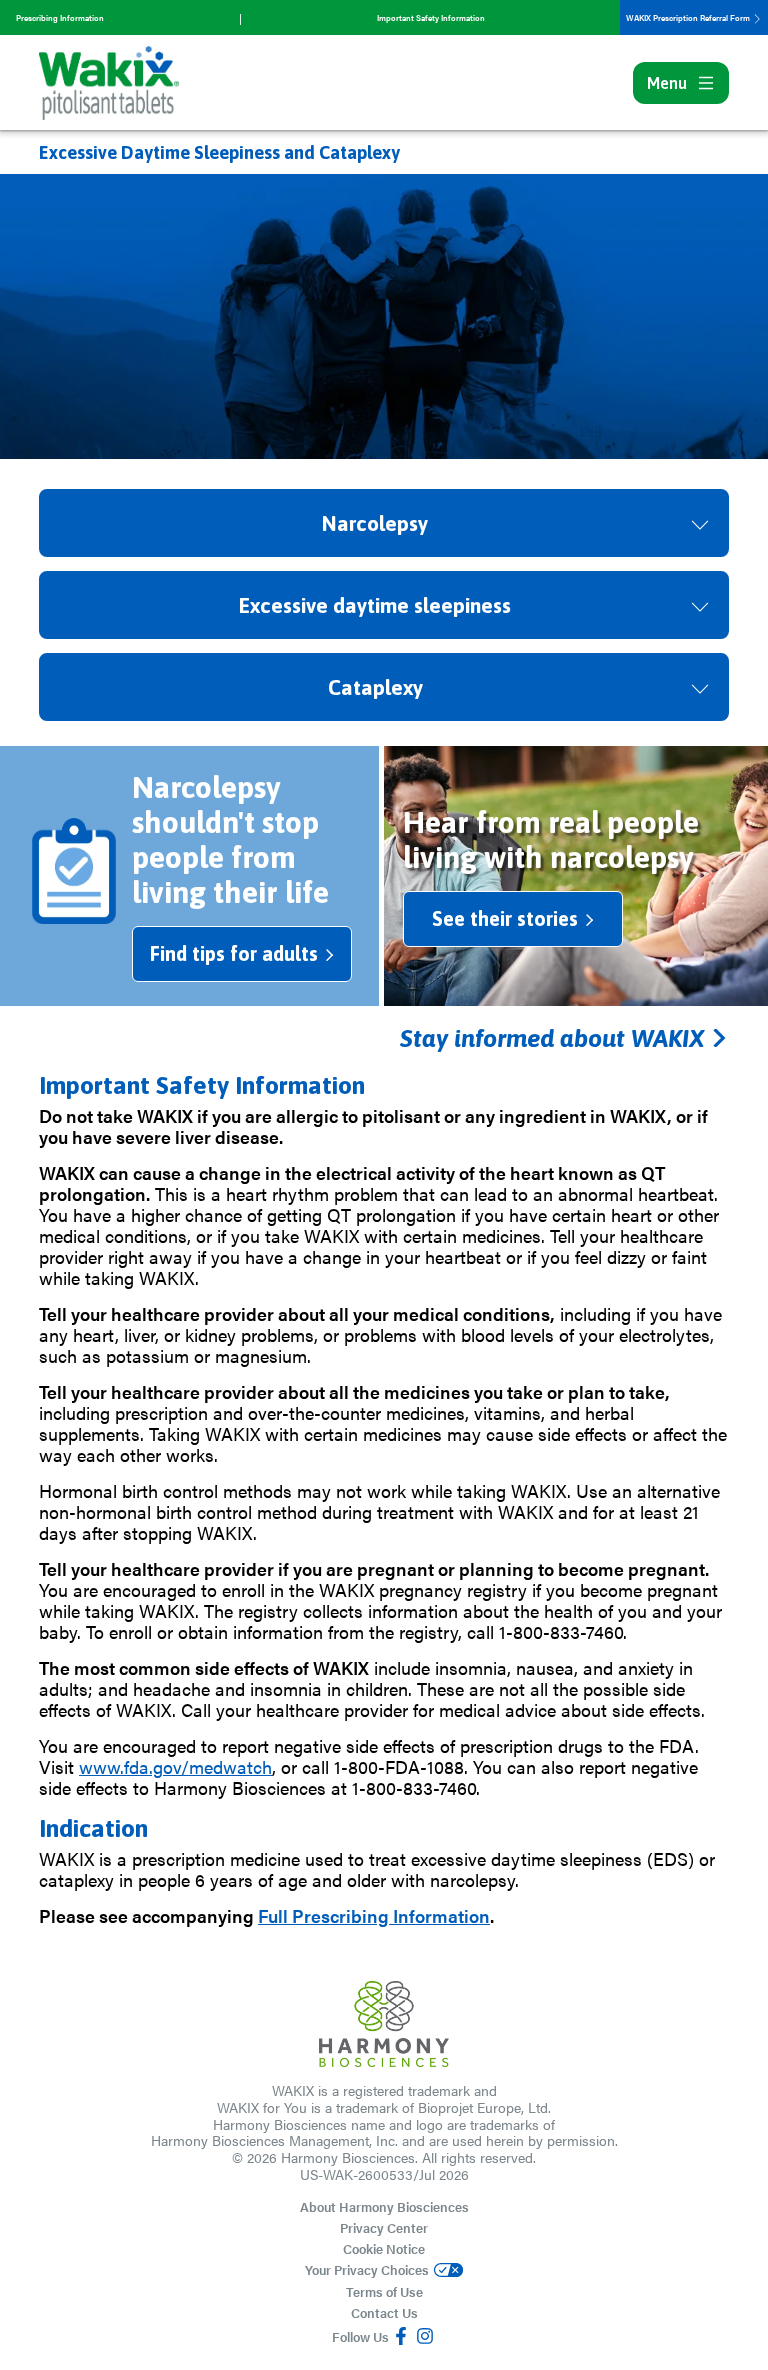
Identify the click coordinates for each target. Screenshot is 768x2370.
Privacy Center (384, 2227)
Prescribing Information (60, 17)
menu (667, 83)
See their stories (505, 918)
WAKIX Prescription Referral (689, 17)
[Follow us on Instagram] (425, 2336)
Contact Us (384, 2312)
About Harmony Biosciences (384, 2206)
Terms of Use (384, 2291)
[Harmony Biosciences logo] (384, 2024)
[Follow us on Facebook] (401, 2336)
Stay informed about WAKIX (555, 1038)
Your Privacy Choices (367, 2270)
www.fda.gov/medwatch (175, 1766)
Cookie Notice (384, 2248)
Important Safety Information (431, 17)
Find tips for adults (234, 953)
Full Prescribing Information (374, 1915)
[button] (384, 523)
